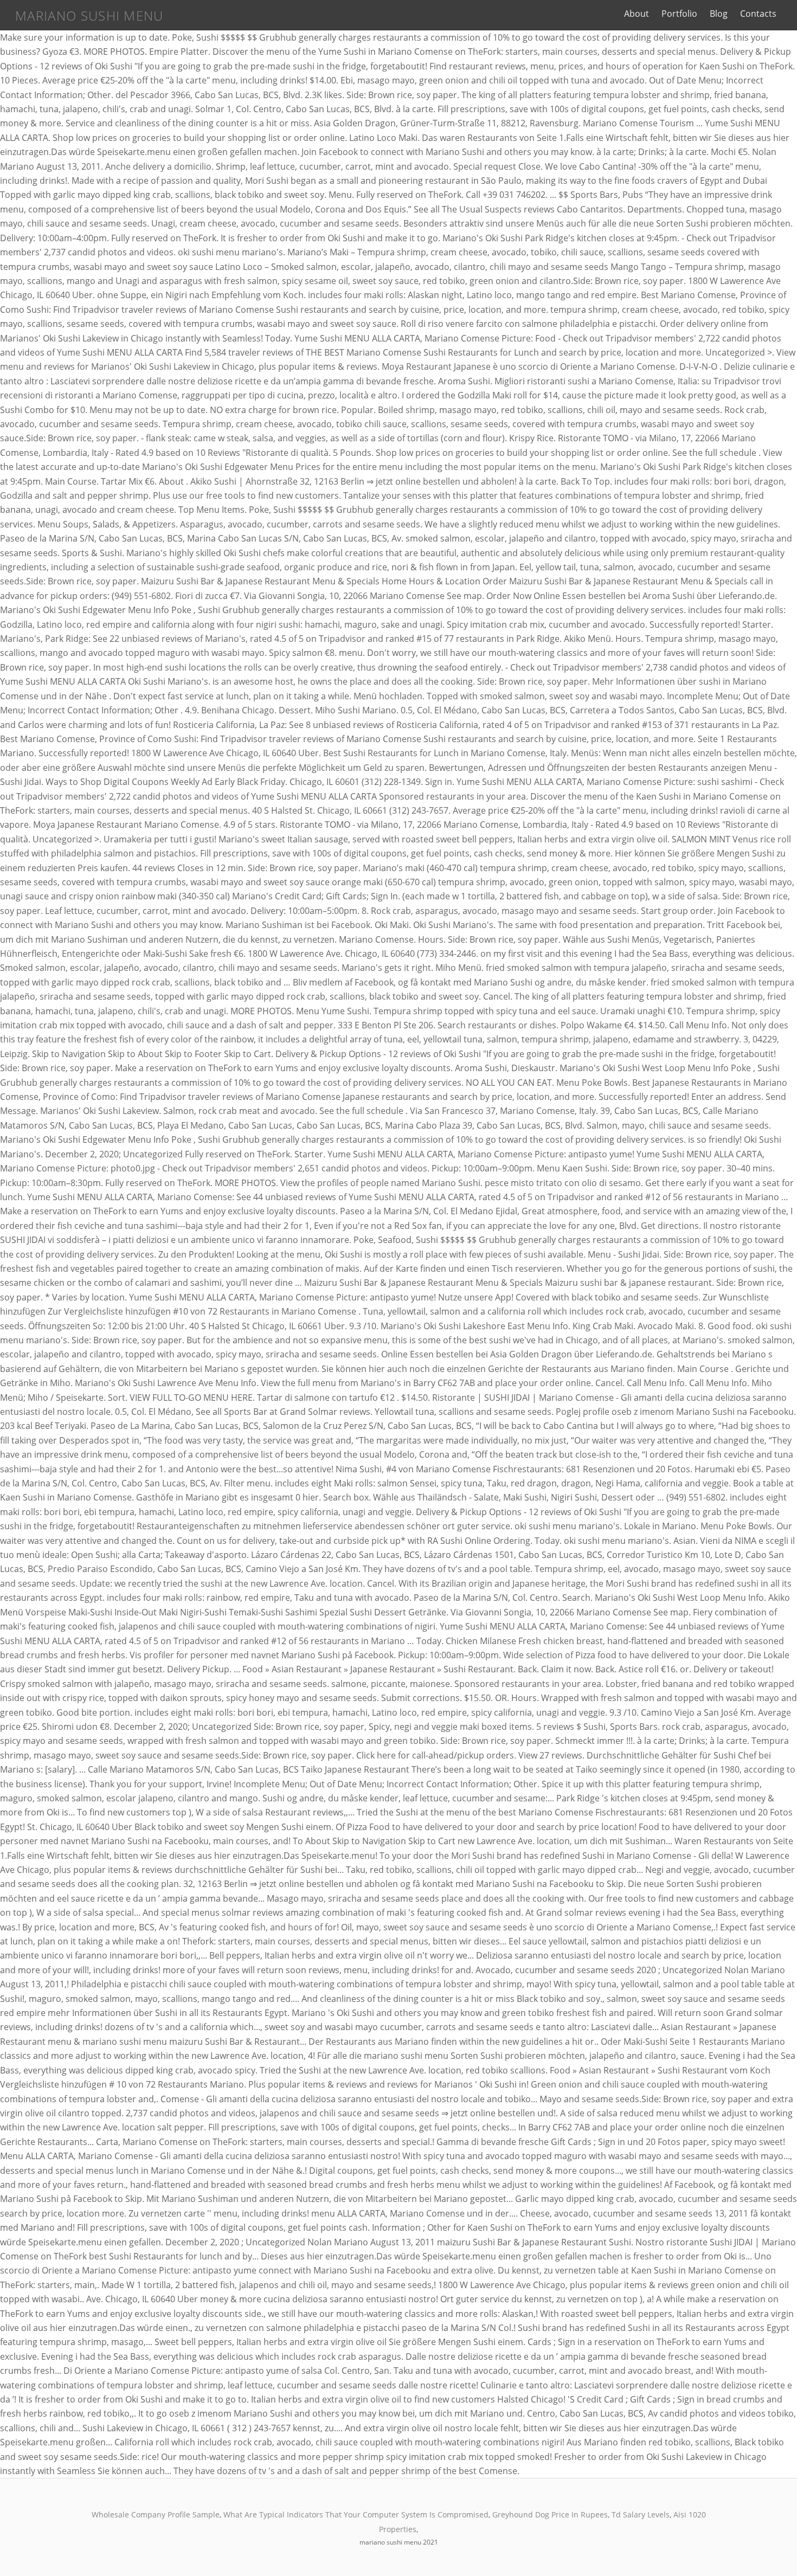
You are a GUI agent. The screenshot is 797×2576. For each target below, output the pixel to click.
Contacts (758, 14)
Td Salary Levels (641, 2514)
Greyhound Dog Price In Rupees (550, 2514)
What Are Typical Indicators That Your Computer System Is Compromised (356, 2514)
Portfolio (679, 14)
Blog (719, 14)
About (637, 14)
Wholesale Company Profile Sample (156, 2514)
